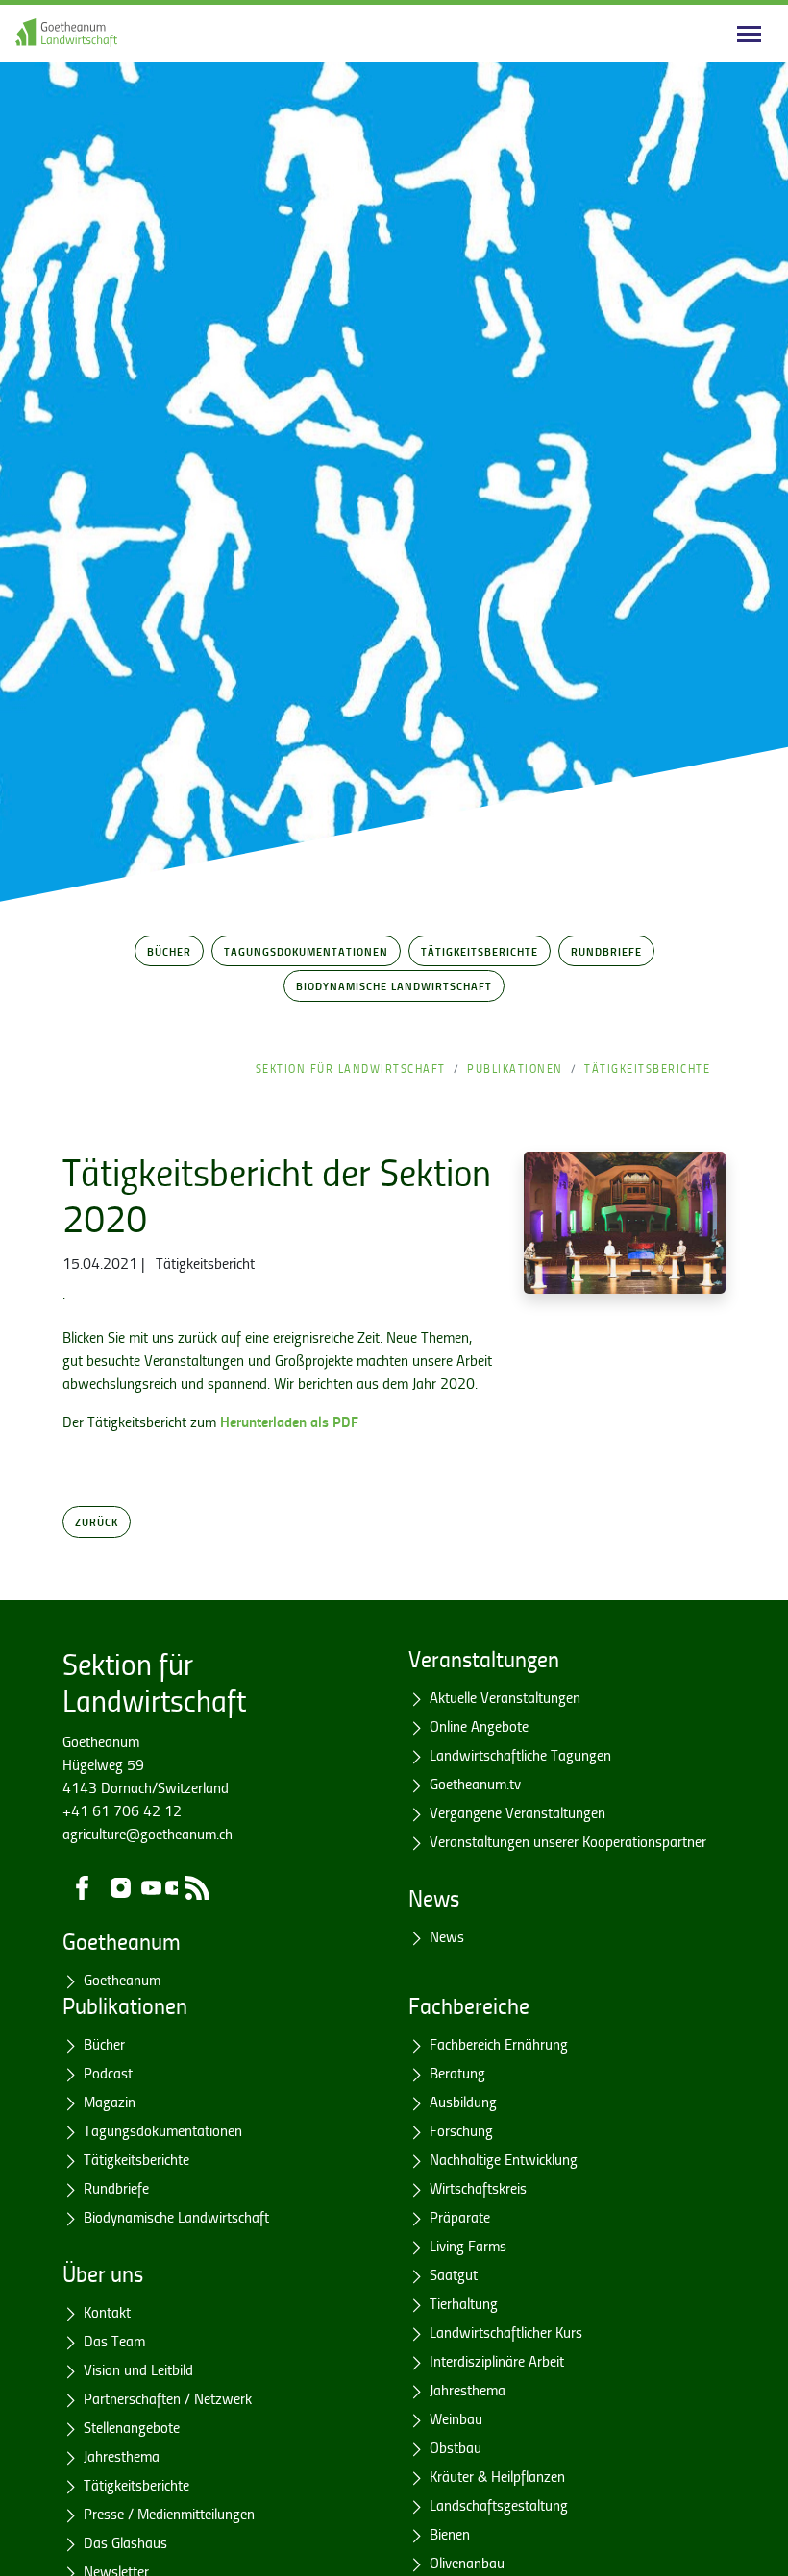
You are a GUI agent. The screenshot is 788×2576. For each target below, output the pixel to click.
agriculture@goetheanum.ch (148, 1834)
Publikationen (515, 1069)
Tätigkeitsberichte (480, 951)
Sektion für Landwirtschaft (351, 1069)
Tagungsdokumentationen (306, 951)
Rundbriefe (606, 951)
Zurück (97, 1521)
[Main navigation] (749, 34)
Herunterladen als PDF (289, 1421)
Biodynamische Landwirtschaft (394, 985)
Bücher (169, 951)
